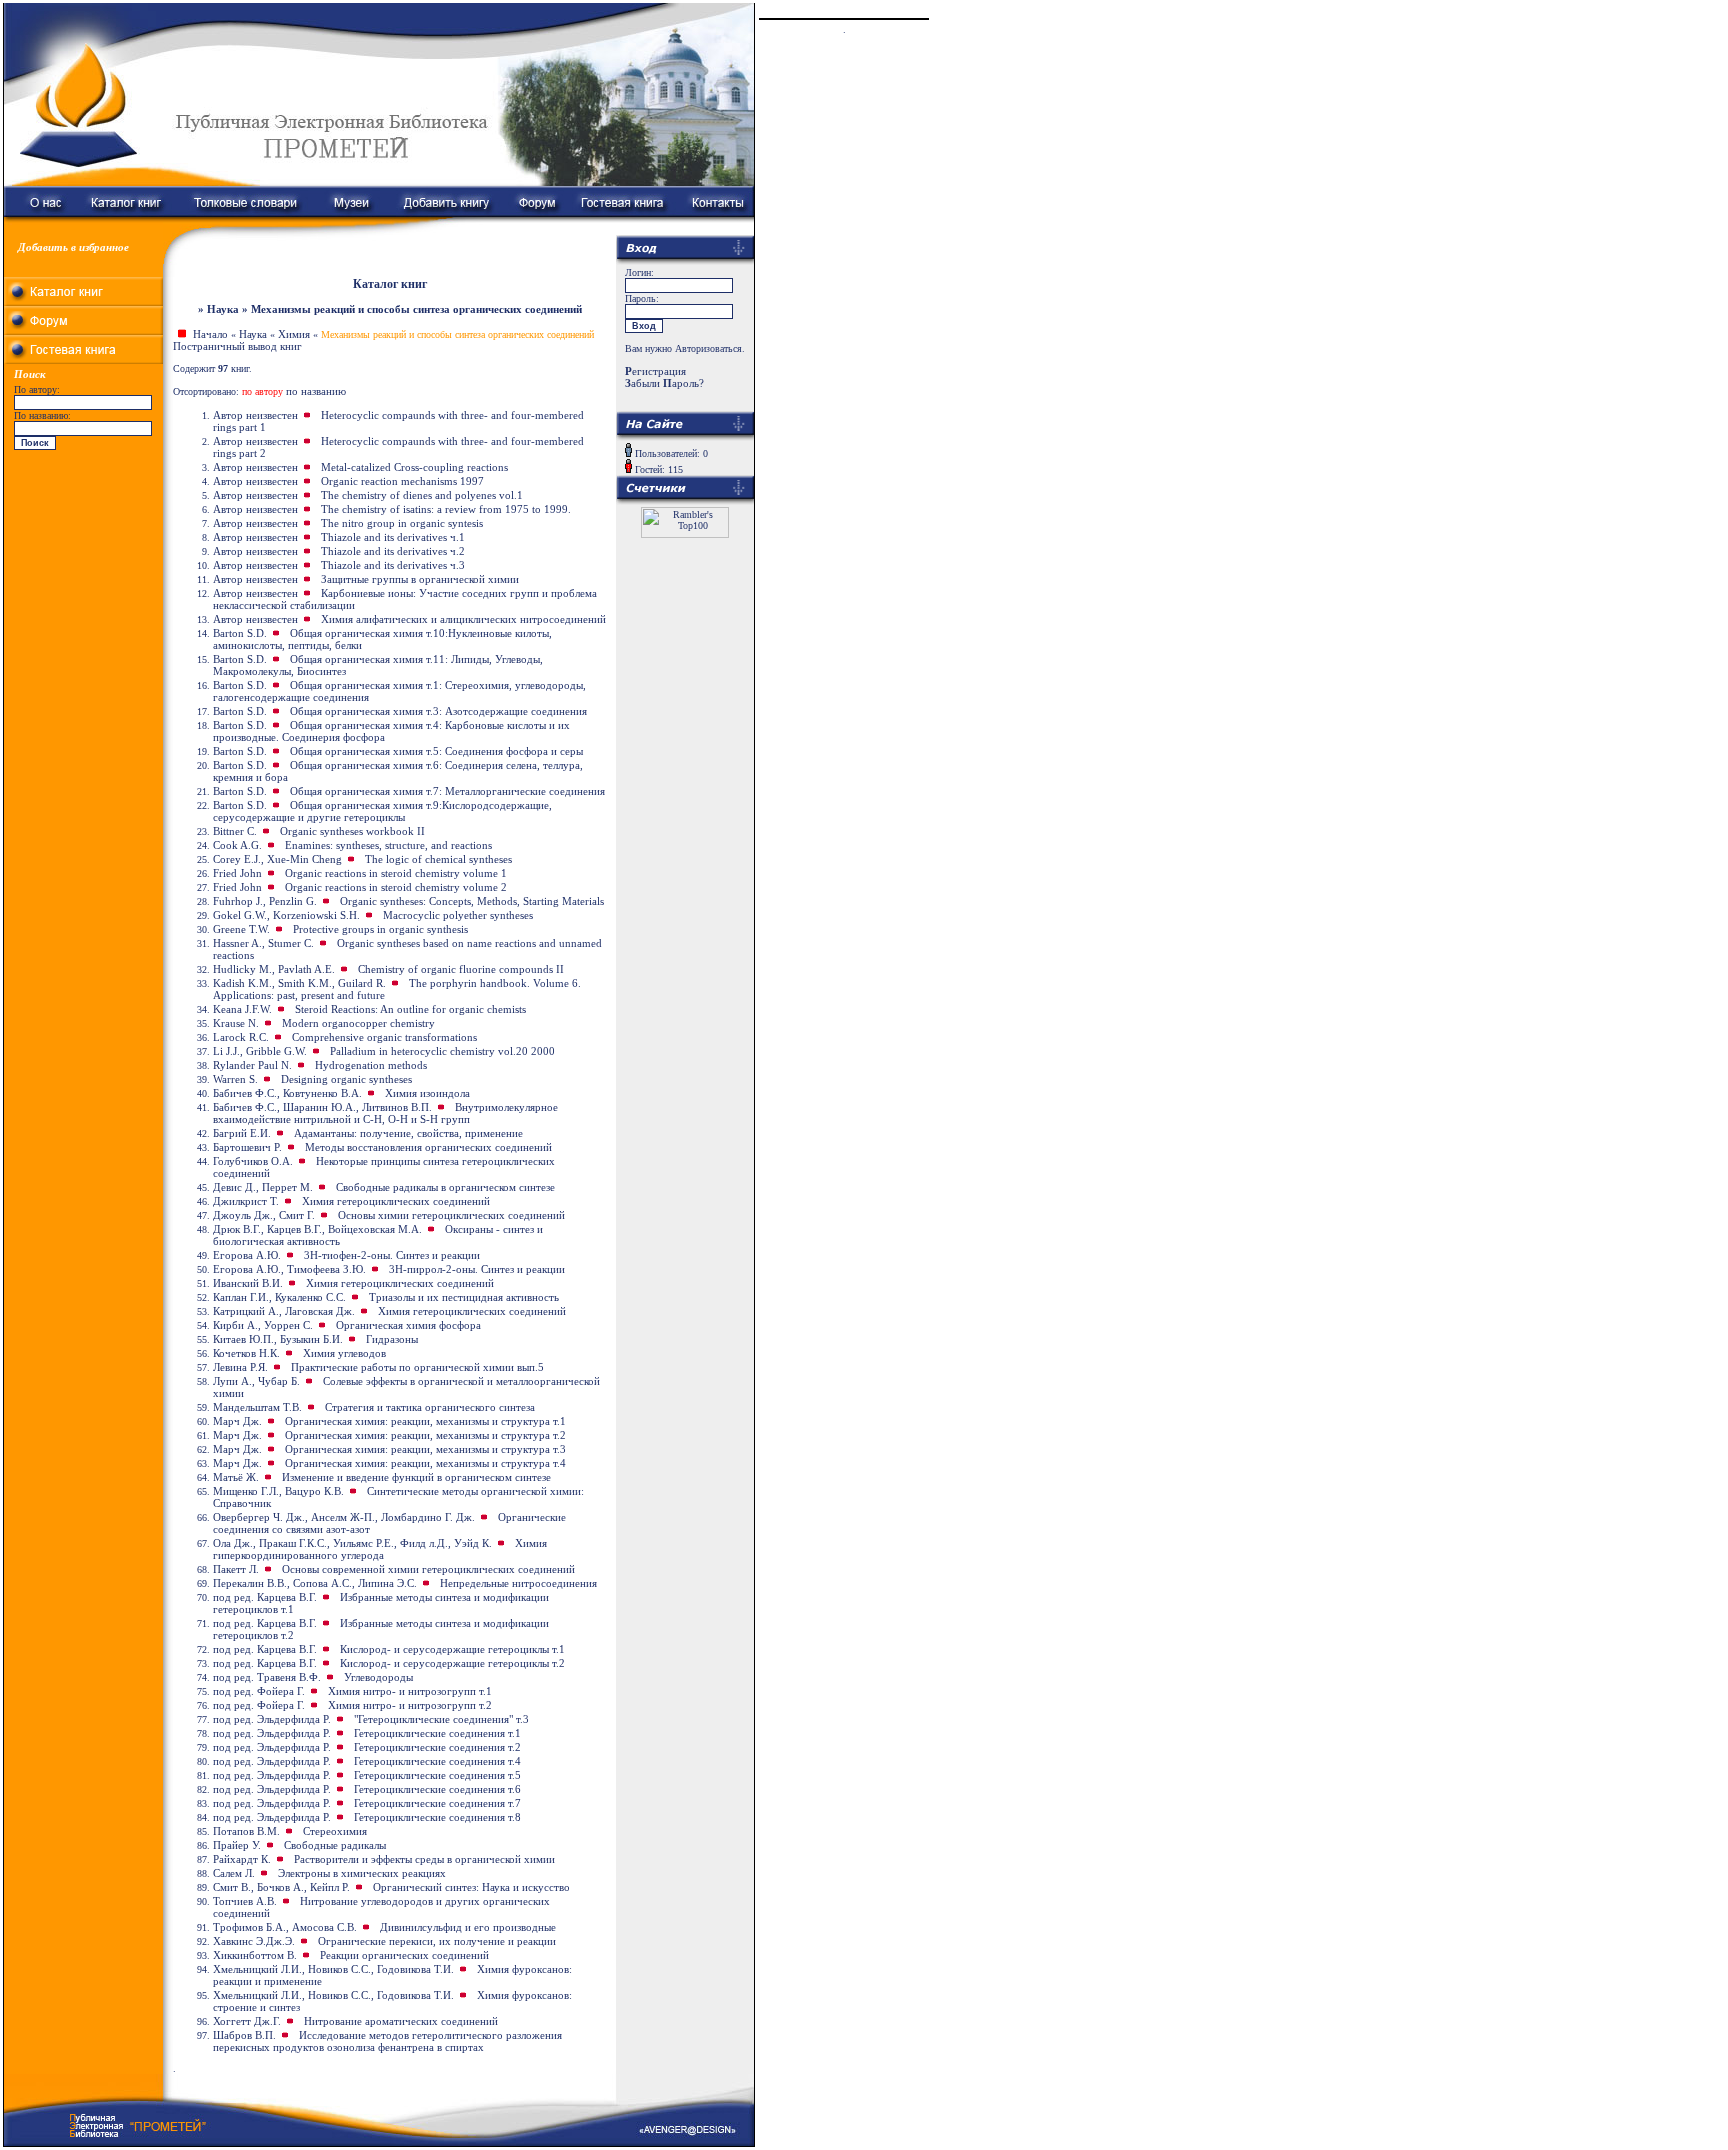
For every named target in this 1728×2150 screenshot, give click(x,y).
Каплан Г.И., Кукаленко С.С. (279, 1297)
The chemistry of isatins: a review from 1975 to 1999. (446, 509)
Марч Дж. (237, 1421)
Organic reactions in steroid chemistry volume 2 (396, 887)
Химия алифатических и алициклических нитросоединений (463, 619)
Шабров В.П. (244, 2035)
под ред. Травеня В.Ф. (267, 1677)
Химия (294, 334)
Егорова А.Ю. (247, 1255)
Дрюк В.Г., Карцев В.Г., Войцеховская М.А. (317, 1229)
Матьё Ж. (236, 1477)
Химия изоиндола (427, 1093)
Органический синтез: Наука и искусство (471, 1887)
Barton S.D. (240, 633)
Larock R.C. (241, 1037)
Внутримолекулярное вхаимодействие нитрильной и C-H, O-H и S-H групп (385, 1113)
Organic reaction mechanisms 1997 (402, 481)
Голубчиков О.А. (253, 1161)
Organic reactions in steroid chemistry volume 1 (396, 873)
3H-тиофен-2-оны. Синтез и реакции (392, 1255)
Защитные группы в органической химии (420, 579)
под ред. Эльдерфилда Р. (272, 1719)
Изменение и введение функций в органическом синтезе (416, 1477)
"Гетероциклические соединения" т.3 (441, 1719)
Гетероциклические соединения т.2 (437, 1747)
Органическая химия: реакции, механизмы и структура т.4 (425, 1463)
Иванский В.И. (248, 1283)
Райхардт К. (242, 1859)
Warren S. (235, 1079)
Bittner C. (235, 831)
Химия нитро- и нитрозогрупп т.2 (410, 1705)
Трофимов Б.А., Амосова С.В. (285, 1927)
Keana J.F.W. (242, 1009)
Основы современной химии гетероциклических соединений (428, 1569)
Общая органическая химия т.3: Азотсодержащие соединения (438, 711)
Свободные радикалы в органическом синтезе (445, 1187)
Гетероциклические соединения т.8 (437, 1817)
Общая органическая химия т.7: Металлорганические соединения (447, 791)
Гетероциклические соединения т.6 (437, 1789)
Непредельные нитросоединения (518, 1583)
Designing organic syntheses (346, 1079)
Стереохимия (335, 1831)
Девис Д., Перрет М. (263, 1187)
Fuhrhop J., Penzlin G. (265, 901)
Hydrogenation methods (371, 1065)
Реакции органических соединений (404, 1955)
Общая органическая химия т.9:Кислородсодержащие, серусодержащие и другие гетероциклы (382, 811)
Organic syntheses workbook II (352, 831)
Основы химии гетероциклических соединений (451, 1215)
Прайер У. (237, 1845)
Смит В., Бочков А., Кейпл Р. (281, 1887)
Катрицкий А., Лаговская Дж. (284, 1311)
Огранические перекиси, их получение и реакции (437, 1941)
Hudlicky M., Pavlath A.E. (274, 969)
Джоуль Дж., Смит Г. (264, 1215)
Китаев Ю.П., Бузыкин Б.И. (278, 1339)
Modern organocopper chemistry (358, 1023)
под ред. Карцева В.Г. (265, 1597)
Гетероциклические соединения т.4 (437, 1761)
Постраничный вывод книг (237, 346)
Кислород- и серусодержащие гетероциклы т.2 (452, 1663)
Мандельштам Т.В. (257, 1407)
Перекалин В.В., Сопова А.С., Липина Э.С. (315, 1583)
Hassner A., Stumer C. (263, 943)
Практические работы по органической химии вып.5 (417, 1367)
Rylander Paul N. (252, 1065)
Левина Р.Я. (240, 1367)
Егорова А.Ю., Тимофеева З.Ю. (289, 1269)
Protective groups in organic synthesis (380, 929)
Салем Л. (234, 1873)
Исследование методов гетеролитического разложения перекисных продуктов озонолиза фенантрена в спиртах (387, 2041)
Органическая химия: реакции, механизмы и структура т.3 (425, 1449)
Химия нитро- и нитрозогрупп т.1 (410, 1691)
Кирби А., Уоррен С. (263, 1325)
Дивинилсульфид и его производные (468, 1927)
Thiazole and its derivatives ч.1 (393, 537)
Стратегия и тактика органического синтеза (430, 1407)
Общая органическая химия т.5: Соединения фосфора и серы (436, 751)
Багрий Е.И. (242, 1133)
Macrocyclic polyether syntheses (458, 915)
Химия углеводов (344, 1353)
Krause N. (236, 1023)
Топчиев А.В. (245, 1901)
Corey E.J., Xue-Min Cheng (277, 859)
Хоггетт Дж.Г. (247, 2021)
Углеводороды (378, 1677)
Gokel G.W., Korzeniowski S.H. (286, 915)
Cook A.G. (237, 845)
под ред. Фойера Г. (259, 1691)
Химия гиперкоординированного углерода (380, 1549)
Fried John (237, 873)
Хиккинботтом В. (255, 1955)
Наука (253, 334)
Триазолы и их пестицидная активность (464, 1297)
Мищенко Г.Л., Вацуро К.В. (278, 1491)
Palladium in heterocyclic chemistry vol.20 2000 (442, 1051)
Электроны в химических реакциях (362, 1873)
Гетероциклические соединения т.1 (437, 1733)
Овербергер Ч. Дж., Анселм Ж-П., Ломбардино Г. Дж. (344, 1517)
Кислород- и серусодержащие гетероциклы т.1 (452, 1649)
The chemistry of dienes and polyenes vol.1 (422, 495)
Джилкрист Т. (246, 1201)
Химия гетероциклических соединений (396, 1201)
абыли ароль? (664, 383)
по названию (316, 391)
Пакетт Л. (236, 1569)
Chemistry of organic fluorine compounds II (461, 969)
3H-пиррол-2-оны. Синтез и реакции (477, 1269)
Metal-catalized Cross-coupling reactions (414, 467)
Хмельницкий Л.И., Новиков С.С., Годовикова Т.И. (333, 1969)
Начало (210, 334)
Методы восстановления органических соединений (428, 1147)
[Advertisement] (84, 580)
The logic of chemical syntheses (438, 859)
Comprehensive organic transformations (384, 1037)
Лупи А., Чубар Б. (256, 1381)
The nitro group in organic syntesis (402, 523)
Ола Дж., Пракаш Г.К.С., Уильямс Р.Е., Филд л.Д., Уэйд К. (352, 1543)
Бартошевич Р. (247, 1147)
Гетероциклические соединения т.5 (437, 1775)
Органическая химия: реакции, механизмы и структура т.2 (425, 1435)
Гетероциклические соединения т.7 (437, 1803)
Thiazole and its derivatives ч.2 (393, 551)
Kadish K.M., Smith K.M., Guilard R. (299, 983)
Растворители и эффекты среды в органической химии (424, 1859)
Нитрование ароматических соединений (401, 2021)
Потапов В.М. (246, 1831)
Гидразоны (392, 1339)
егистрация (655, 371)
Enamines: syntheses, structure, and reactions (388, 845)
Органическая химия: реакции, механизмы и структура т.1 (425, 1421)
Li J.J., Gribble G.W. (260, 1051)
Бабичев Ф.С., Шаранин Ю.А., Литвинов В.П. (322, 1107)
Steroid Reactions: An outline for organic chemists (410, 1009)
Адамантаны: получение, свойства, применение (408, 1133)
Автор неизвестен (255, 415)
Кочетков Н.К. (246, 1353)
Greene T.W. (241, 929)
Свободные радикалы (335, 1845)
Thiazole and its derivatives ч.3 (393, 565)
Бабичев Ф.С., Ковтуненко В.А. (287, 1093)
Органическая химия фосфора (408, 1325)
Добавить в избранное (73, 247)
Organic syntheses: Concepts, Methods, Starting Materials (472, 901)
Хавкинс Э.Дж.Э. (254, 1941)
